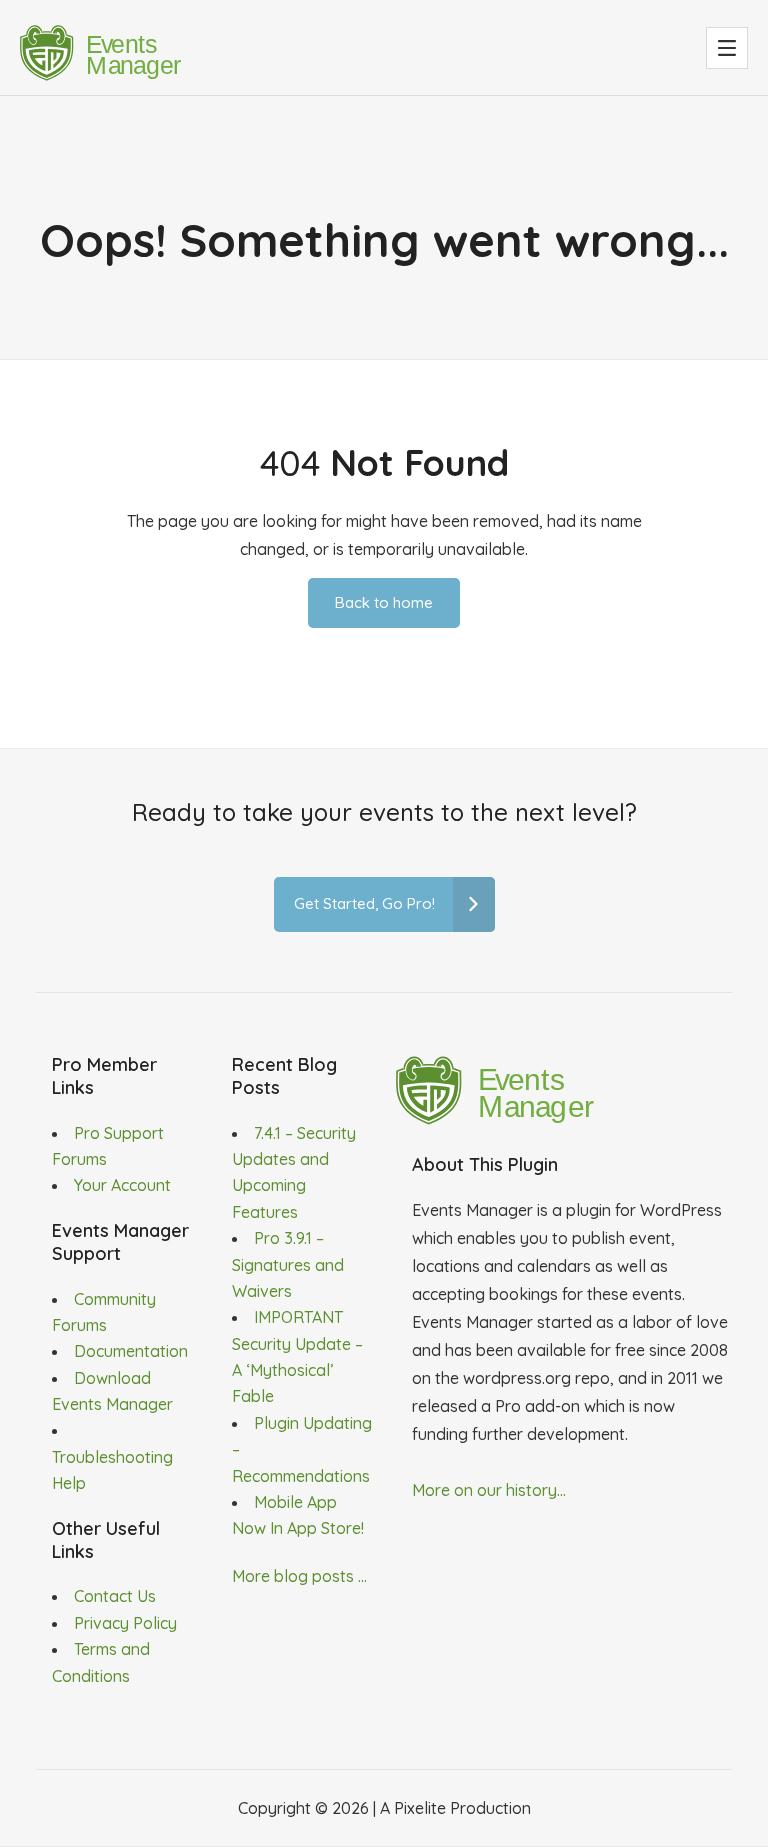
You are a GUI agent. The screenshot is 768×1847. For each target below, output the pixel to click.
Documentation (131, 1351)
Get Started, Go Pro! (364, 903)
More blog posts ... (299, 1576)
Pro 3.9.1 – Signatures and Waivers (288, 1264)
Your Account (122, 1185)
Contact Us (115, 1596)
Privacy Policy (125, 1623)
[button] (727, 48)
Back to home (384, 602)
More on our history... (489, 1490)
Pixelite (420, 1808)
